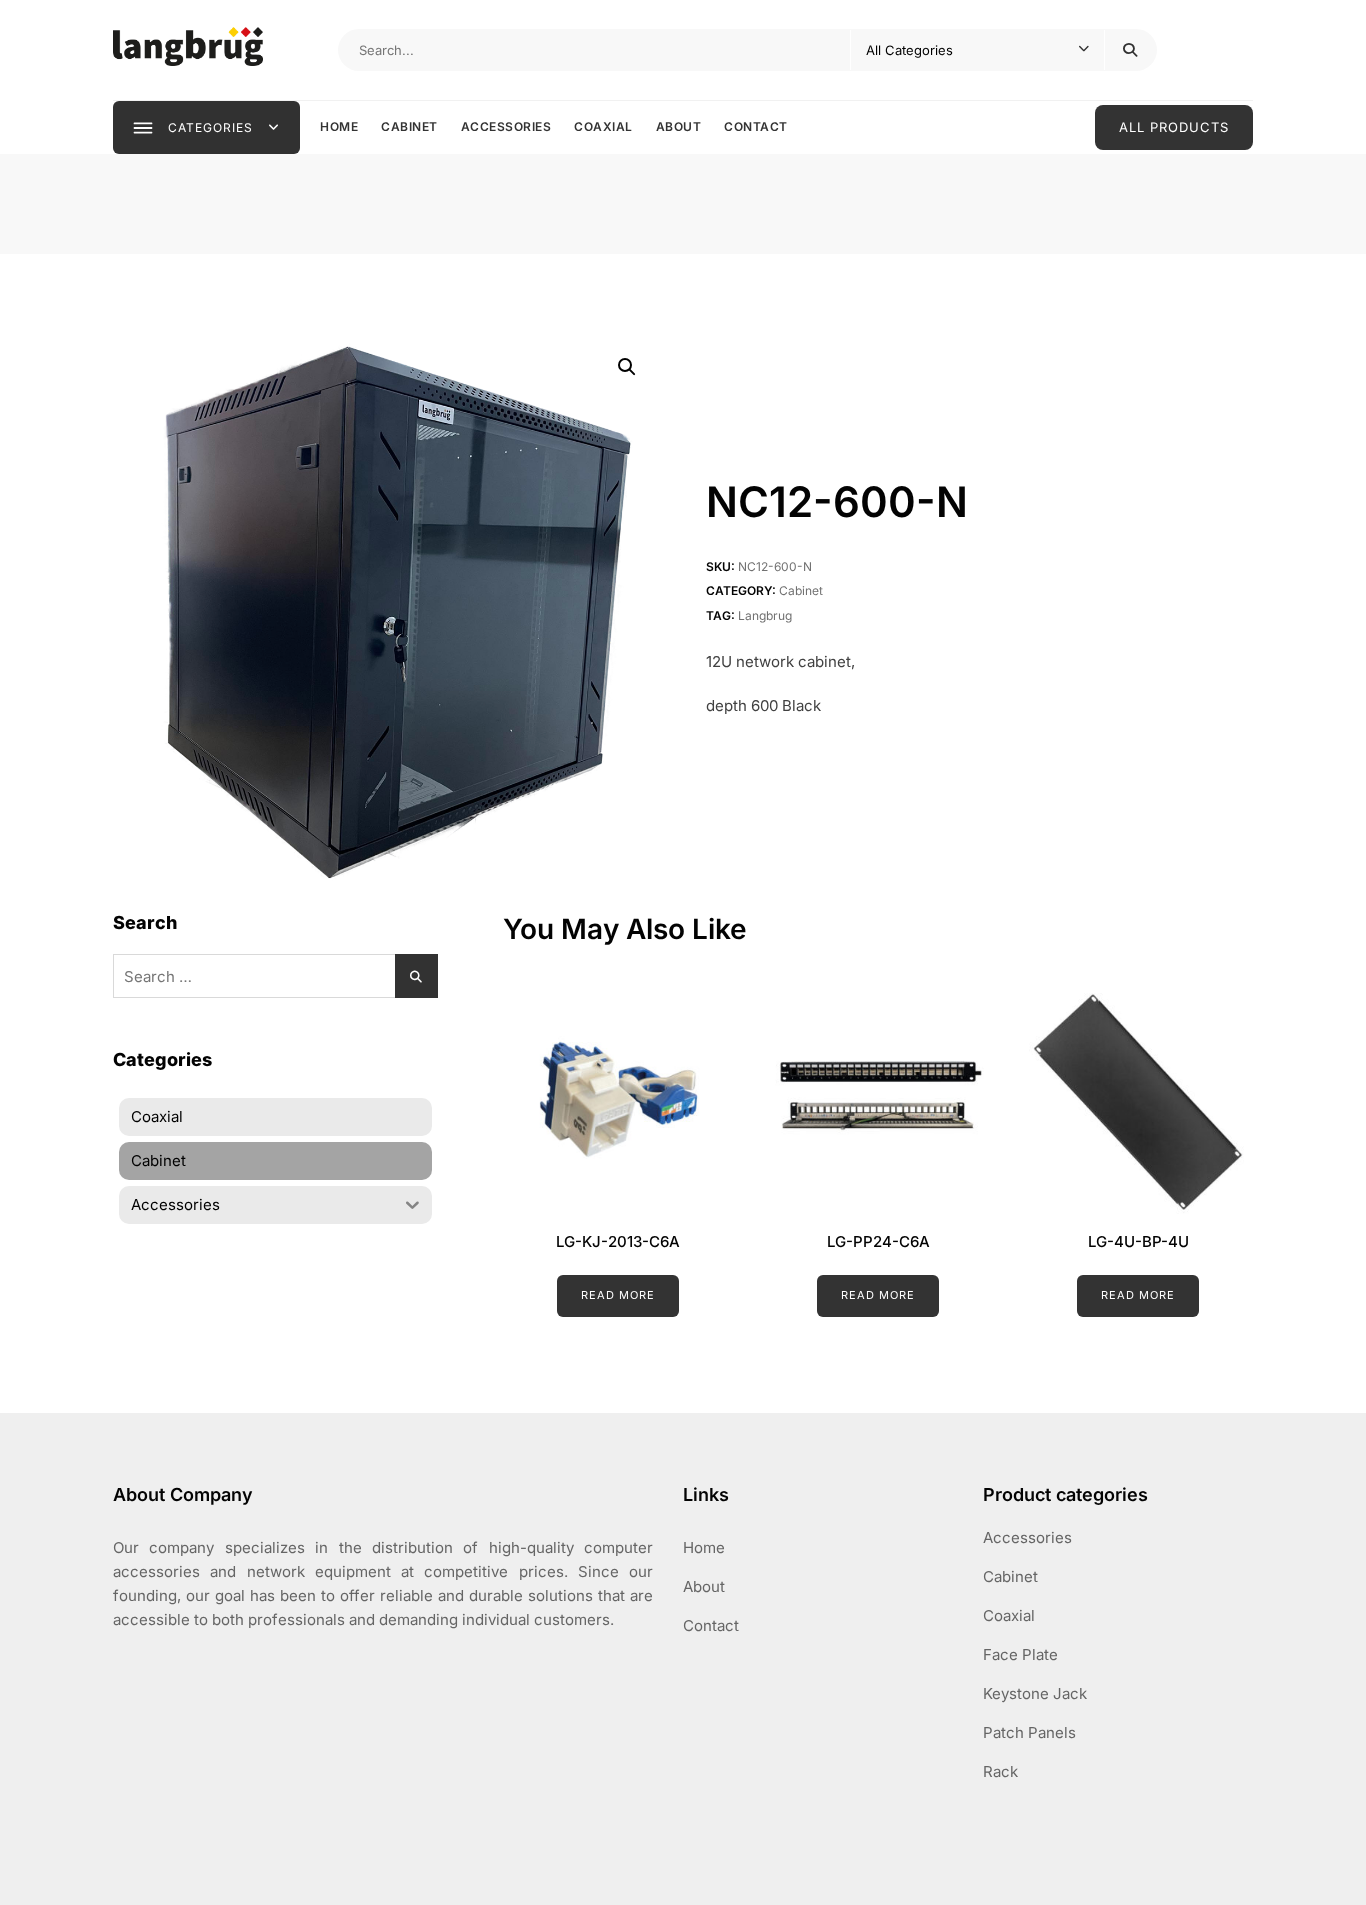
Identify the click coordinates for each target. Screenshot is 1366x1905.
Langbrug (765, 615)
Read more (618, 1295)
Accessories (506, 126)
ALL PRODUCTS (1174, 127)
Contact (756, 126)
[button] (627, 367)
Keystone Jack (1035, 1693)
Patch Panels (1029, 1732)
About (679, 126)
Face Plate (1020, 1654)
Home (339, 126)
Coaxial (603, 126)
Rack (1000, 1771)
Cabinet (409, 126)
